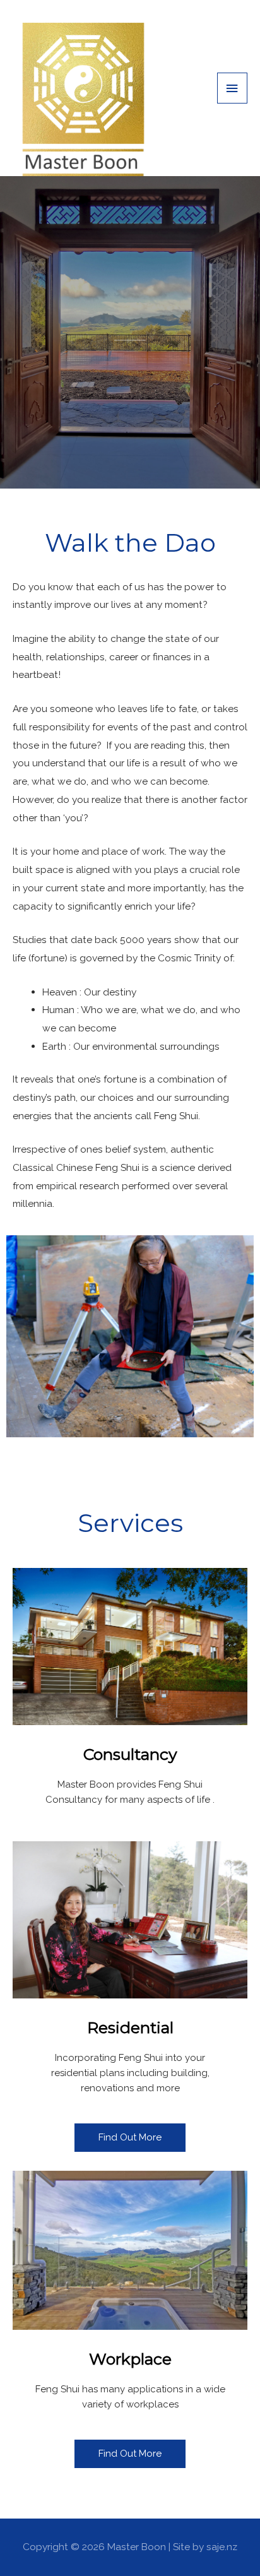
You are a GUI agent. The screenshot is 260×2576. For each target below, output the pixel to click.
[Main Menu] (232, 88)
